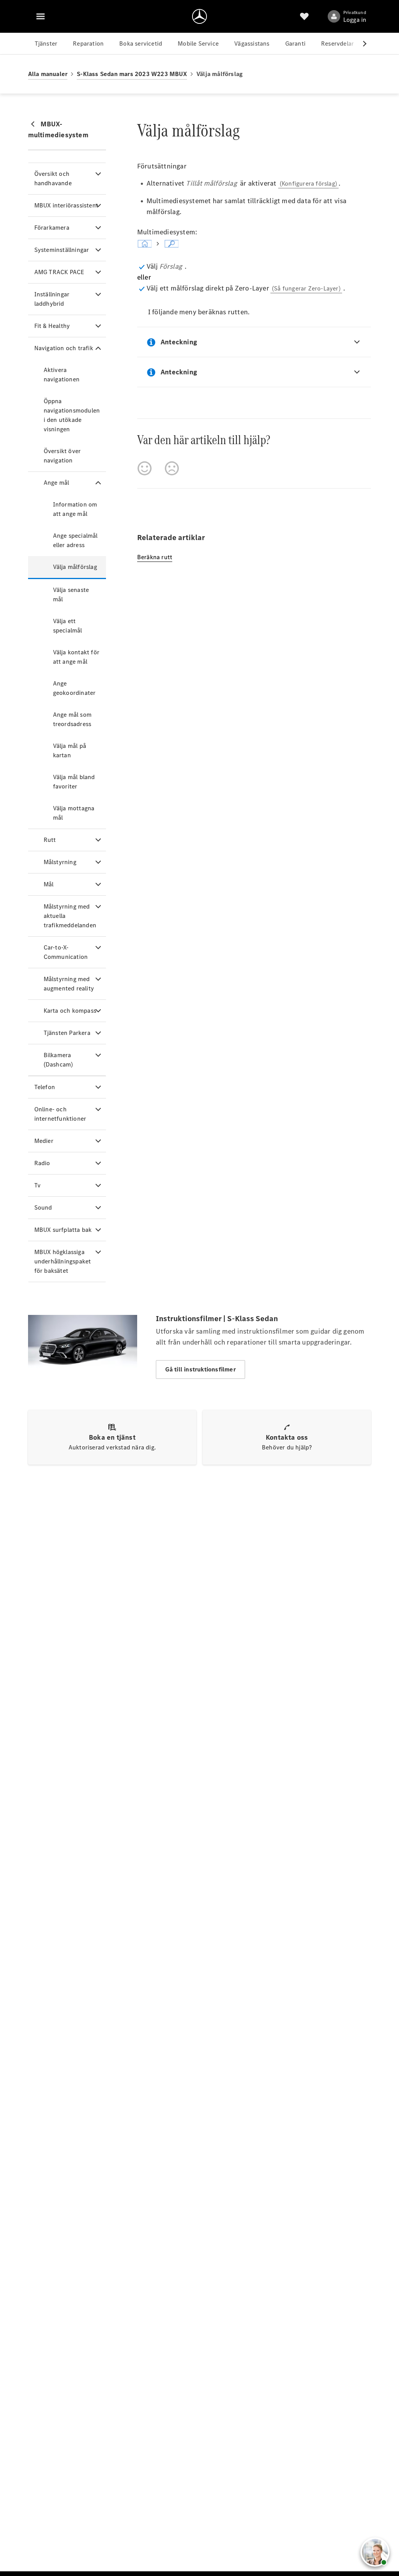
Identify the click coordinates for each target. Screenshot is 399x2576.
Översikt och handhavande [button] (53, 178)
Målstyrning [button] (60, 862)
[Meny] (41, 16)
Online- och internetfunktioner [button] (60, 1114)
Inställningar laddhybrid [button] (52, 299)
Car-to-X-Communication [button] (66, 952)
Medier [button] (44, 1141)
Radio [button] (42, 1163)
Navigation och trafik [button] (64, 348)
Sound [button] (43, 1207)
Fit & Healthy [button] (52, 326)
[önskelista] (304, 16)
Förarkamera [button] (52, 228)
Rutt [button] (50, 840)
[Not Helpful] (172, 468)
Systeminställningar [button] (62, 250)
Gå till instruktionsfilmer (200, 1369)
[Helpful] (145, 468)
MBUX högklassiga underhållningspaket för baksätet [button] (63, 1261)
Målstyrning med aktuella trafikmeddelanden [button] (70, 916)
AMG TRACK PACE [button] (59, 272)
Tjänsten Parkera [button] (67, 1033)
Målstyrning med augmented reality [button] (69, 984)
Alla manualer (48, 74)
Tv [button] (37, 1185)
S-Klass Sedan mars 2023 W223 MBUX (132, 74)
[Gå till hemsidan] (199, 16)
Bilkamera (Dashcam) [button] (58, 1060)
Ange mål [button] (56, 483)
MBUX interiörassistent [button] (66, 205)
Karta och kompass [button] (70, 1011)
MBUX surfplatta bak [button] (63, 1230)
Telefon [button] (45, 1087)
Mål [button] (49, 884)
